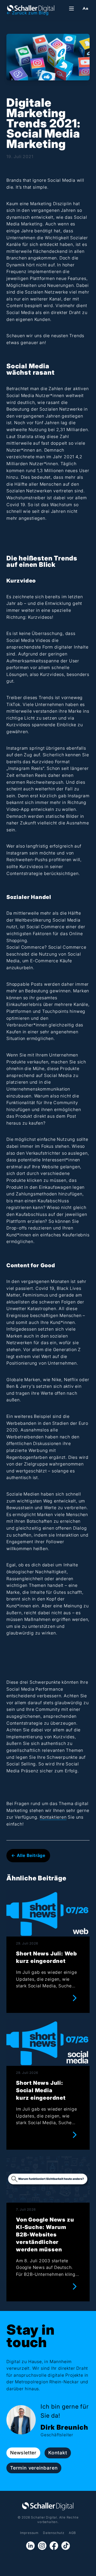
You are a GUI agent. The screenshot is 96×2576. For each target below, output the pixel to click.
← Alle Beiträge (28, 1855)
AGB (72, 2533)
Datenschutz (54, 2533)
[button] (85, 9)
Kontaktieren (53, 1817)
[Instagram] (42, 2546)
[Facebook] (54, 2546)
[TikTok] (66, 2546)
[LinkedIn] (30, 2546)
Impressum (29, 2533)
